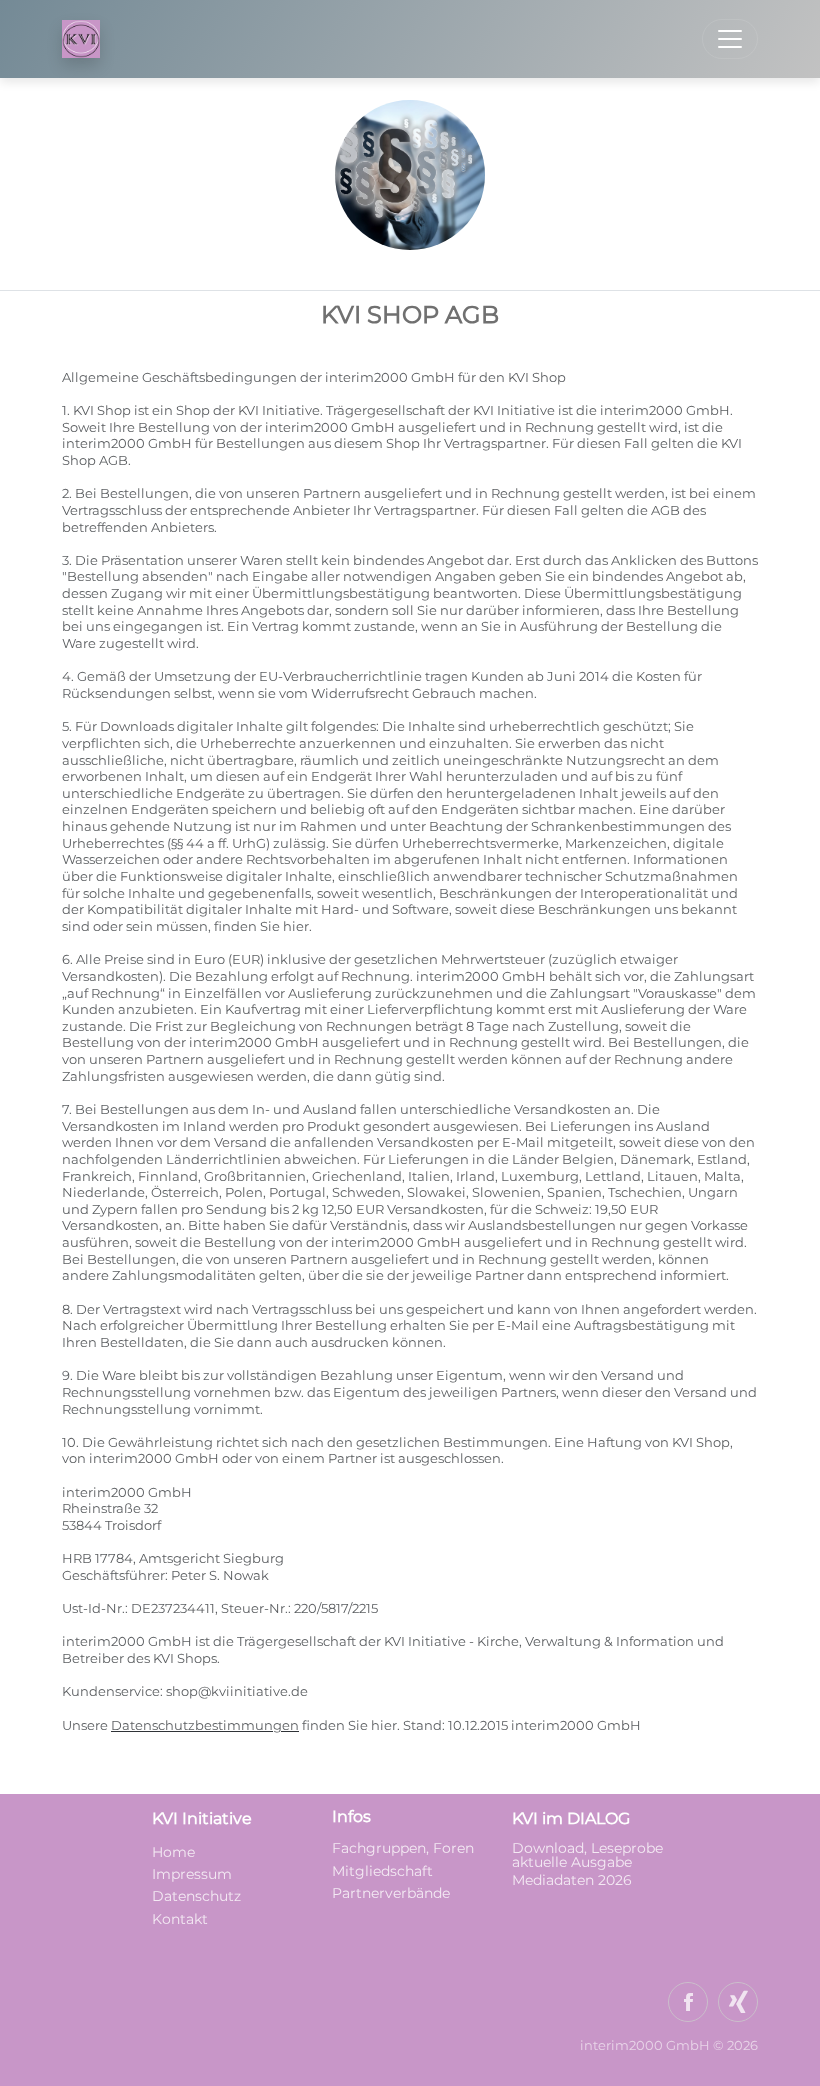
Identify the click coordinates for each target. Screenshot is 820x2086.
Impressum (192, 1874)
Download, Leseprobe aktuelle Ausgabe (587, 1855)
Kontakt (180, 1919)
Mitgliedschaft (382, 1871)
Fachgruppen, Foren (403, 1848)
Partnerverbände (391, 1893)
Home (173, 1852)
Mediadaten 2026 (574, 1880)
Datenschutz (196, 1896)
